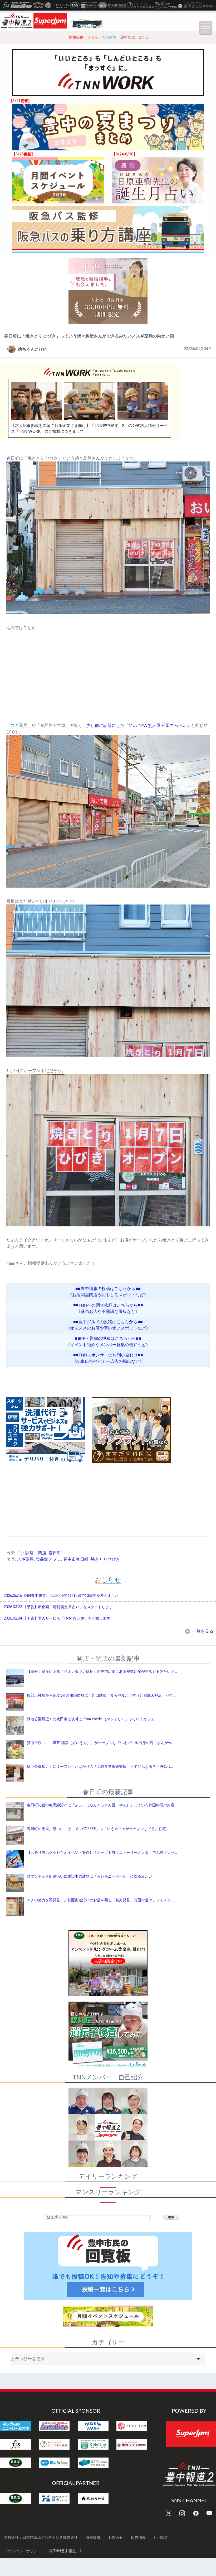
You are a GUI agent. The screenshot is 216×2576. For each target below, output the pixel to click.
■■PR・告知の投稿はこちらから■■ (108, 1339)
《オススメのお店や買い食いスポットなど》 (108, 1328)
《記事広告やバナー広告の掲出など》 (108, 1361)
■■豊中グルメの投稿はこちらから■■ (108, 1322)
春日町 (55, 1553)
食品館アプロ (48, 1559)
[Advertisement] (108, 1496)
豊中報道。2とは (134, 37)
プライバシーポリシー (22, 2551)
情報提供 (76, 37)
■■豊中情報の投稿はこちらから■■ (108, 1289)
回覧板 (93, 37)
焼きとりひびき (105, 1559)
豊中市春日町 (76, 1559)
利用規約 (161, 2538)
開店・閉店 (36, 1553)
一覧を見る (202, 1631)
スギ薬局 (25, 1559)
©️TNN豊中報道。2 (65, 2551)
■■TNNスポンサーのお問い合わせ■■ (108, 1355)
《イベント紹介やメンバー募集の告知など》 (108, 1345)
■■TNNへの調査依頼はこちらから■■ (108, 1305)
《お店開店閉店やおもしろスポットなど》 (108, 1295)
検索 (171, 2217)
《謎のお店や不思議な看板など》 (108, 1312)
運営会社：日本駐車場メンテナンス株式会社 (41, 2538)
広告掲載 (138, 2538)
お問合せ (116, 2538)
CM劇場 (110, 37)
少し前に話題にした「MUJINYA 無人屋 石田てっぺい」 (139, 726)
